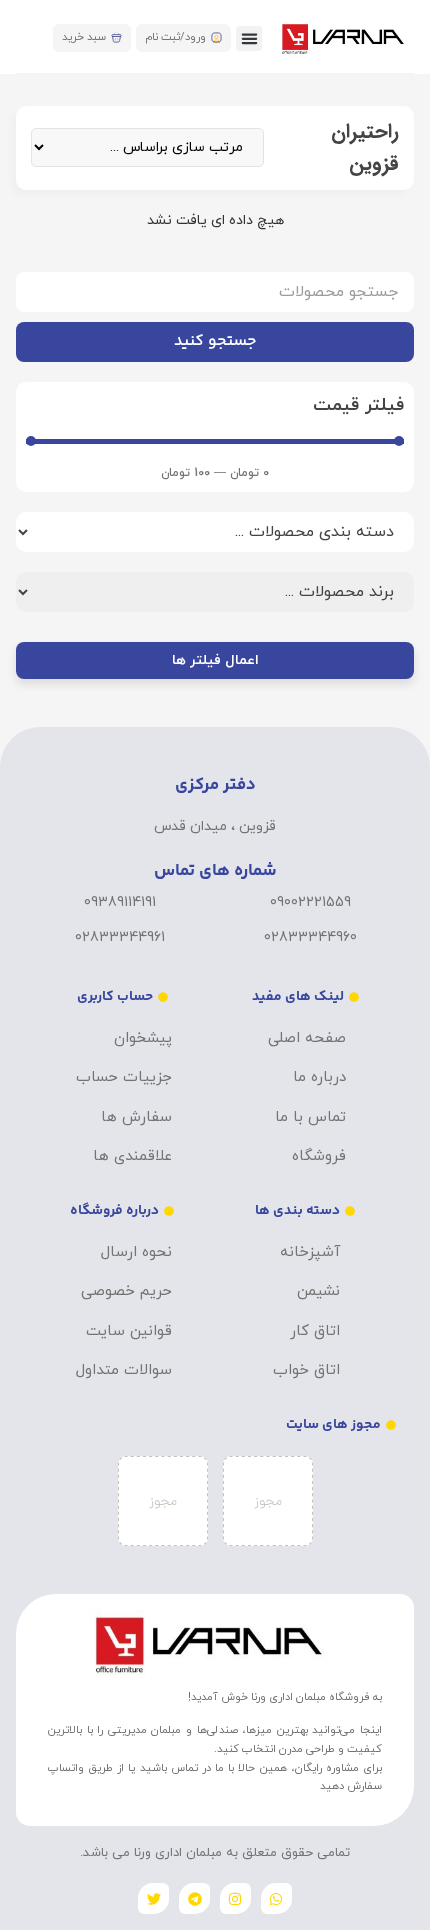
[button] (249, 39)
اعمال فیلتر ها (215, 660)
